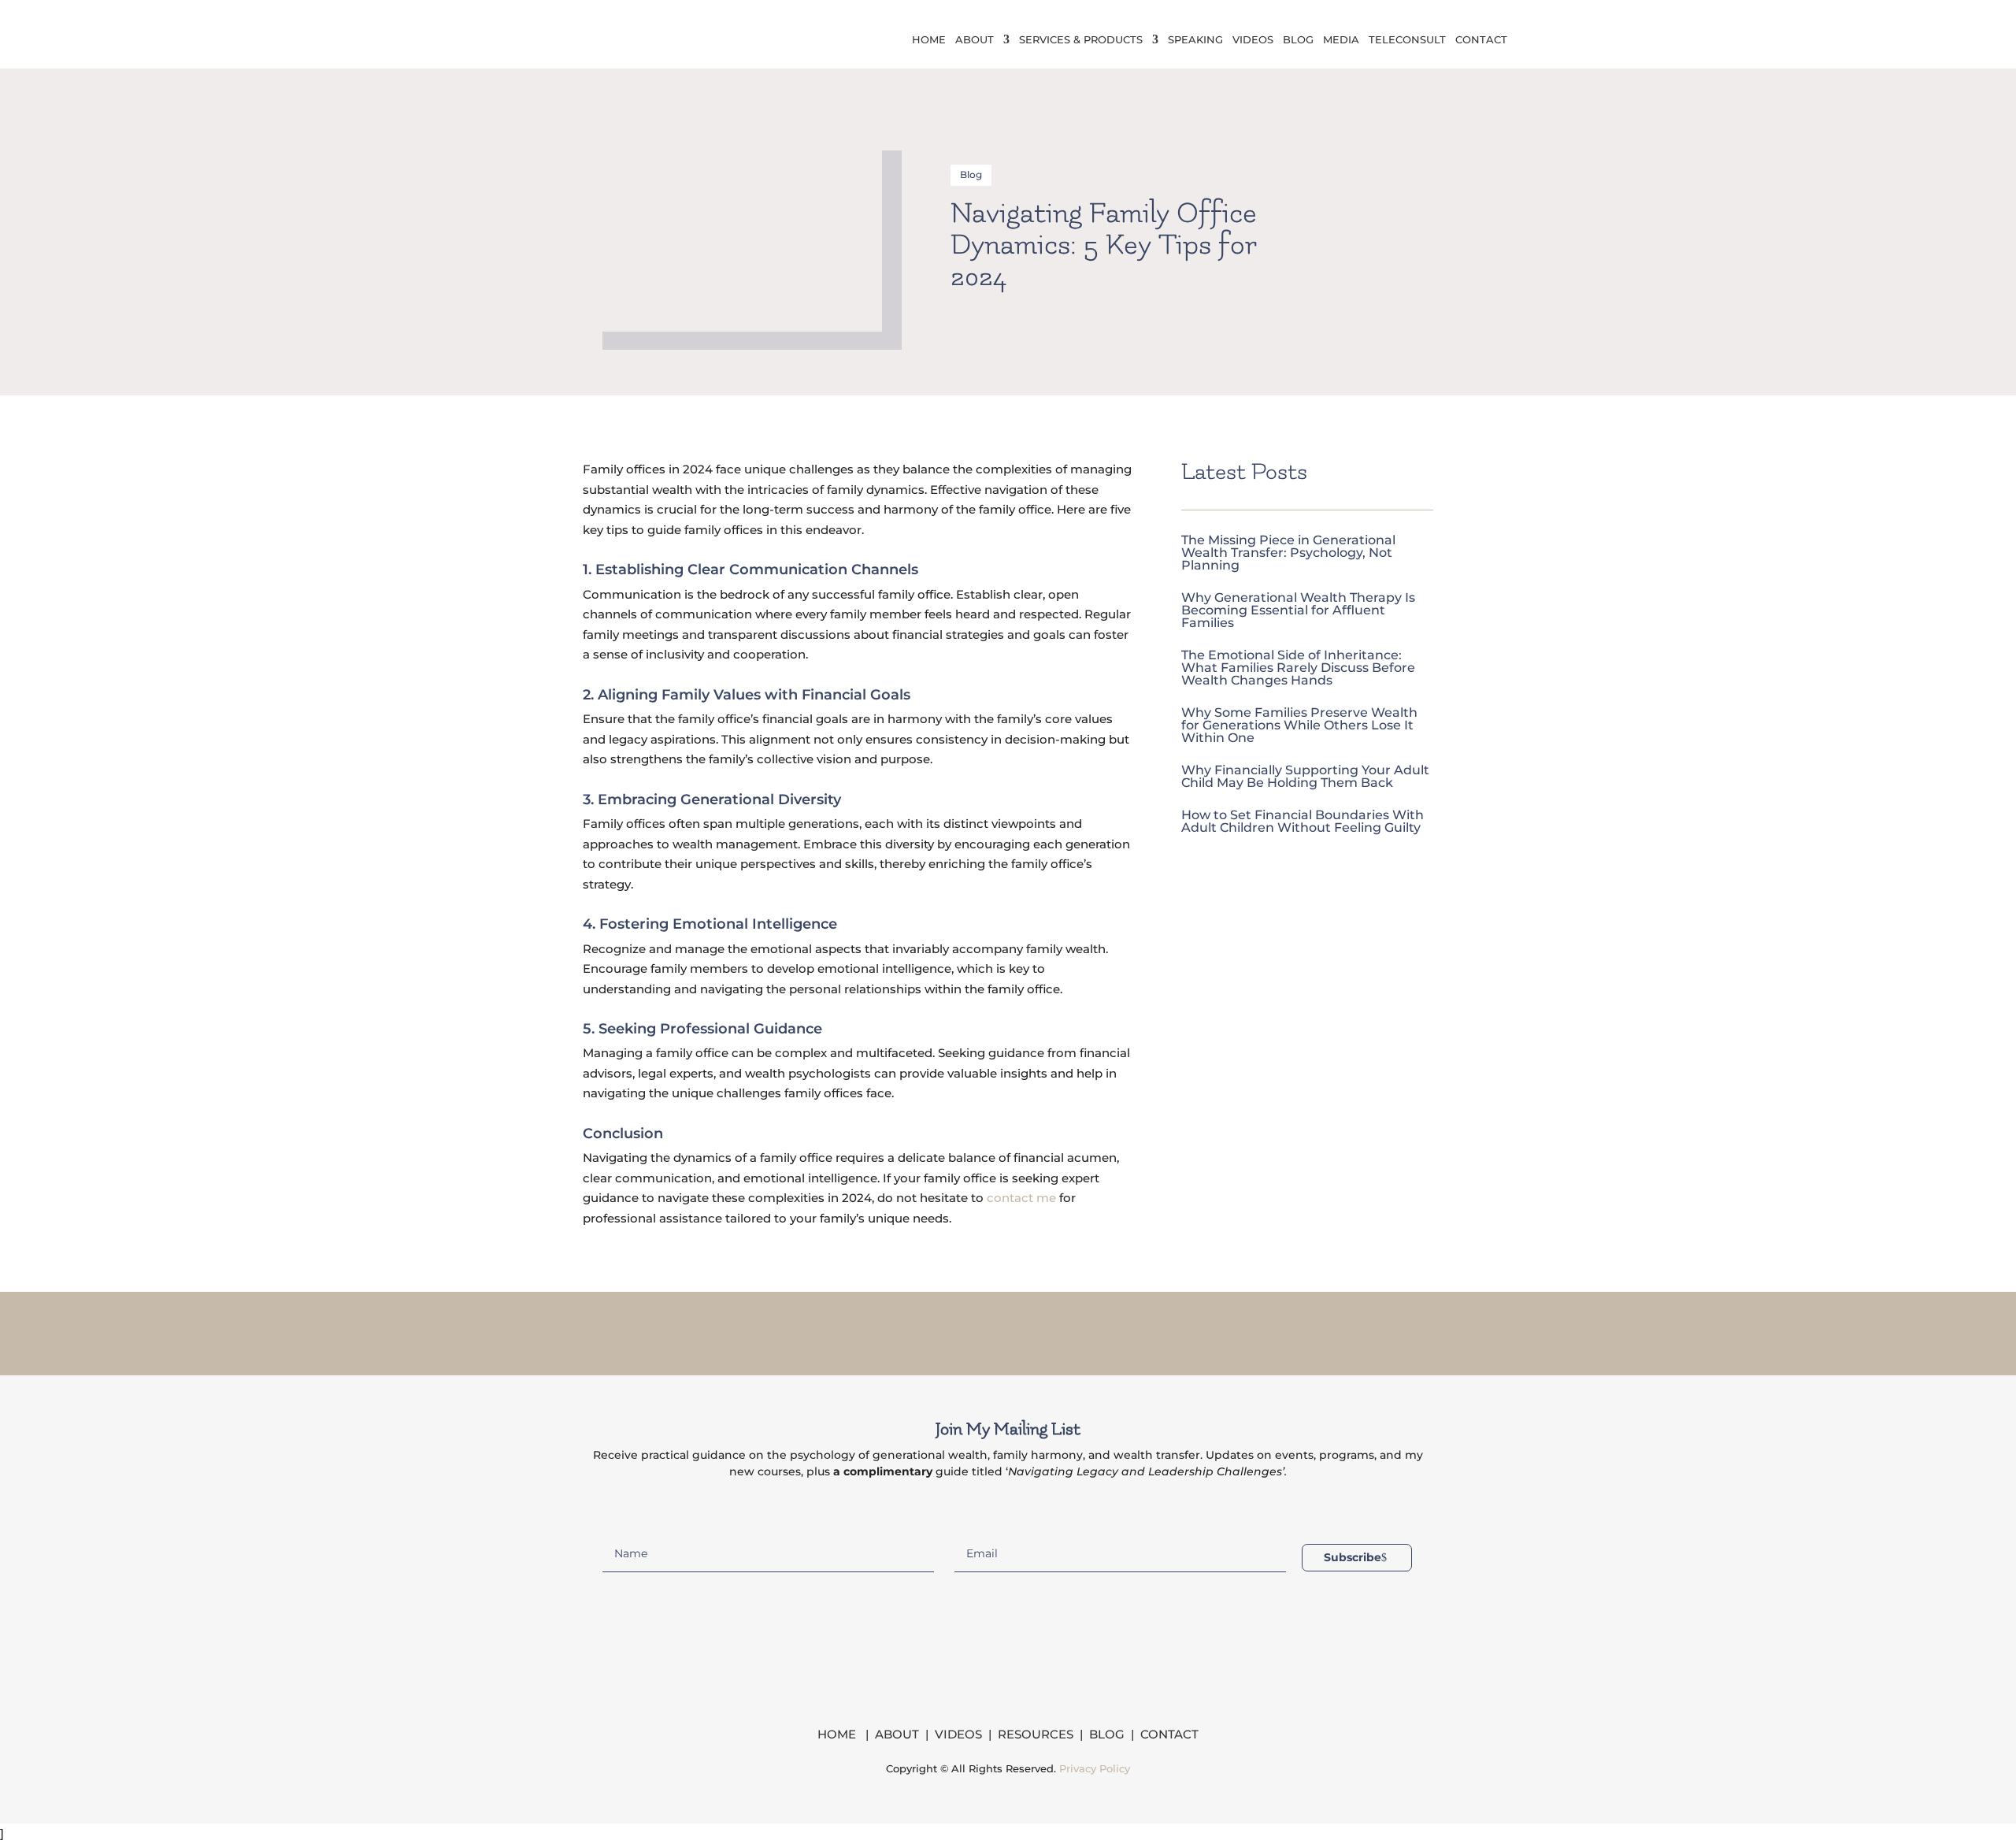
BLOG (1107, 1734)
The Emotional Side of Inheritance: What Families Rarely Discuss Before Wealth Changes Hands (1298, 668)
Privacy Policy (1095, 1768)
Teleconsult (1407, 40)
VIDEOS (958, 1734)
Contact (1481, 40)
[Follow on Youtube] (1069, 1330)
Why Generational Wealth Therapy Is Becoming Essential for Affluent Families (1298, 610)
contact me (1021, 1198)
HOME (838, 1734)
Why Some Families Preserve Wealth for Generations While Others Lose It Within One (1299, 725)
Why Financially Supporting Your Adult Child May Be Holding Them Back (1305, 776)
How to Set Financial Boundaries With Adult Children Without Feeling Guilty (1303, 821)
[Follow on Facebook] (947, 1330)
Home (929, 40)
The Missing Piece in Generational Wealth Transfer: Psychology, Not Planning (1288, 553)
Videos (1253, 40)
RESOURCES (1036, 1734)
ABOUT (897, 1734)
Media (1341, 40)
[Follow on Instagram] (988, 1330)
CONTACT (1169, 1734)
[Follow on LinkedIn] (1028, 1330)
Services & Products (1081, 40)
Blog (1298, 40)
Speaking (1195, 40)
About (975, 40)
